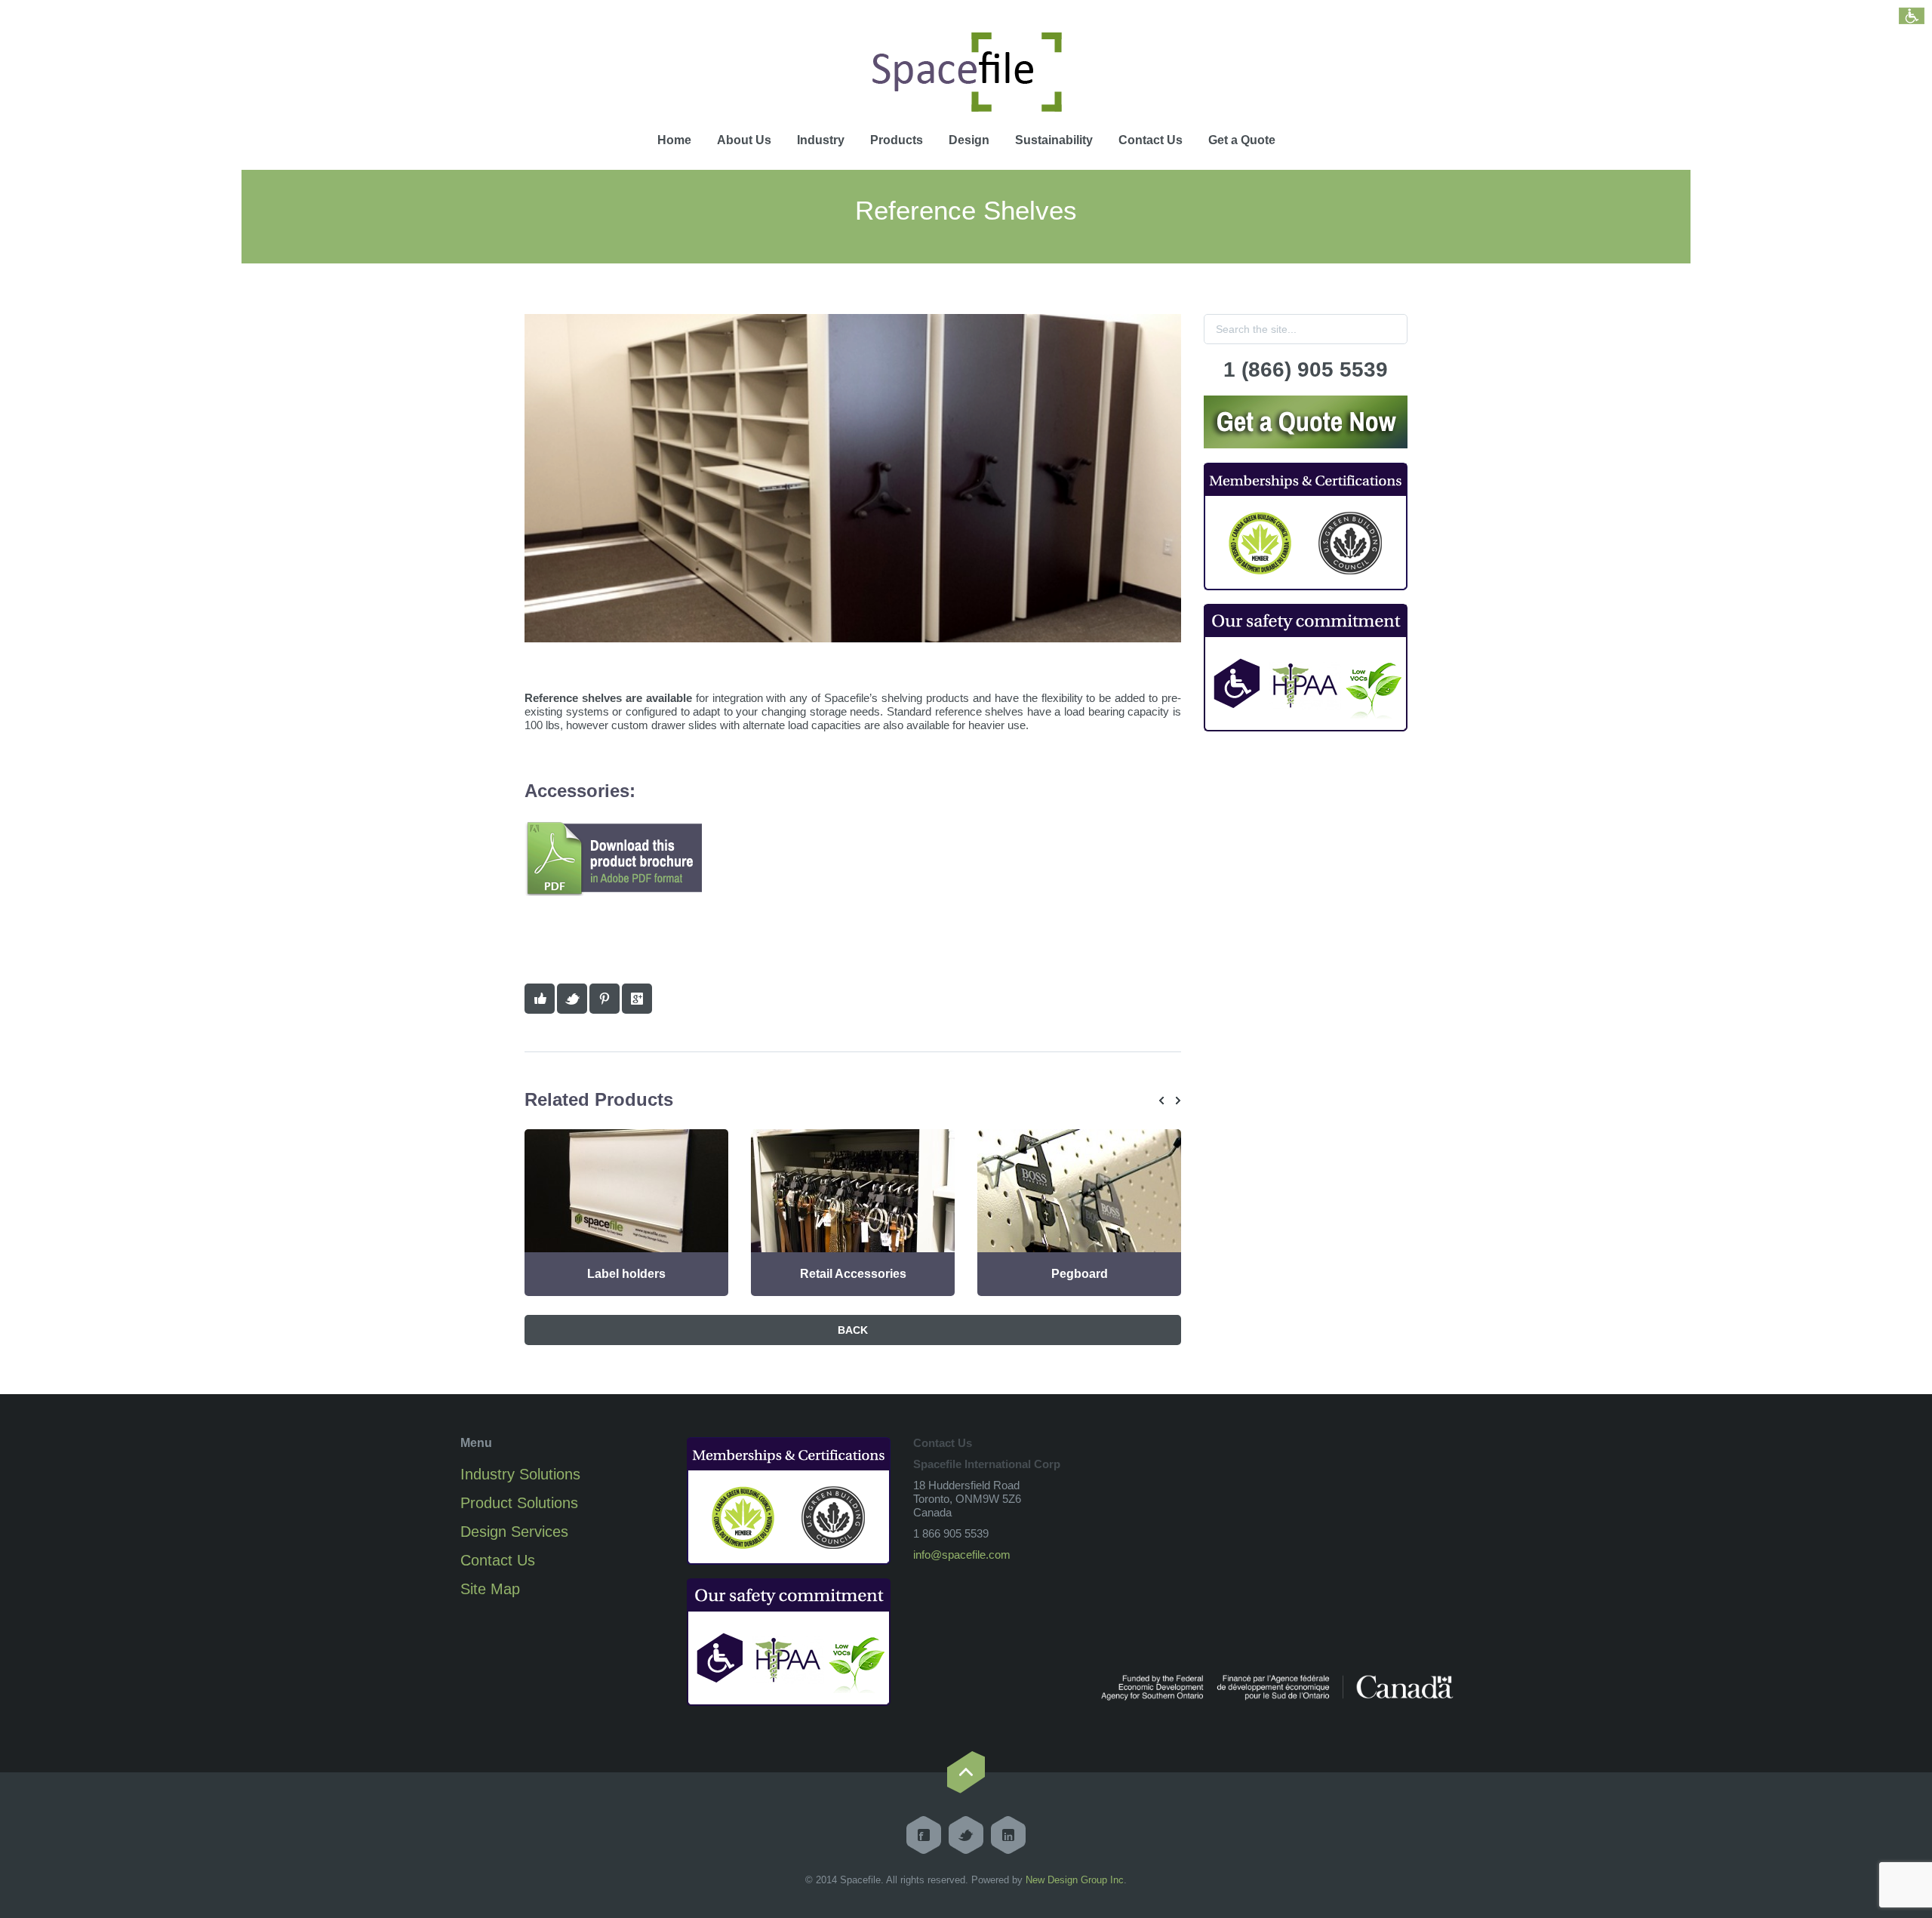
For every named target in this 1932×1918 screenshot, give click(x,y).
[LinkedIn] (1008, 1835)
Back (853, 1330)
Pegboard (1080, 1274)
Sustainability (1054, 140)
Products (897, 140)
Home (674, 140)
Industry (821, 140)
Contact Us (1151, 140)
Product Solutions (519, 1503)
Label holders (626, 1274)
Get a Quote (1242, 140)
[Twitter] (966, 1835)
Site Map (490, 1589)
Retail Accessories (853, 1274)
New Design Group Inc (1075, 1880)
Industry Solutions (520, 1474)
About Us (744, 140)
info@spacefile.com (962, 1555)
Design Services (514, 1532)
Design (969, 140)
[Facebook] (924, 1835)
